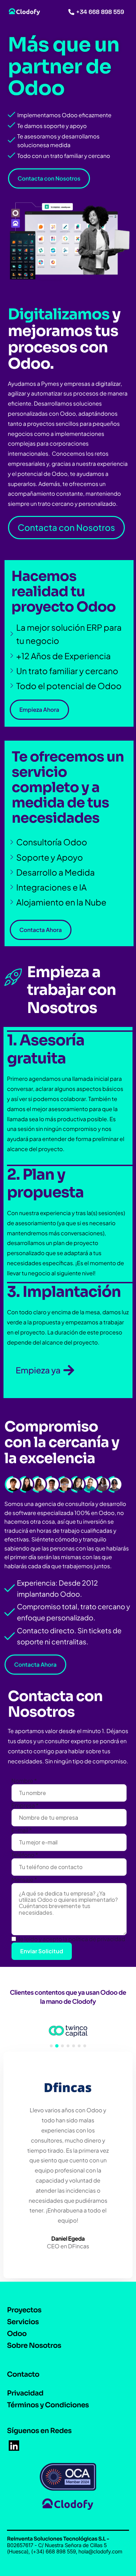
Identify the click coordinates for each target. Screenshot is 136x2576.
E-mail (22, 1830)
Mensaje (24, 1879)
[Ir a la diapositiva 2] (57, 2046)
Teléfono (25, 1855)
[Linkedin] (14, 2446)
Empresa (25, 1805)
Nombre (24, 1781)
